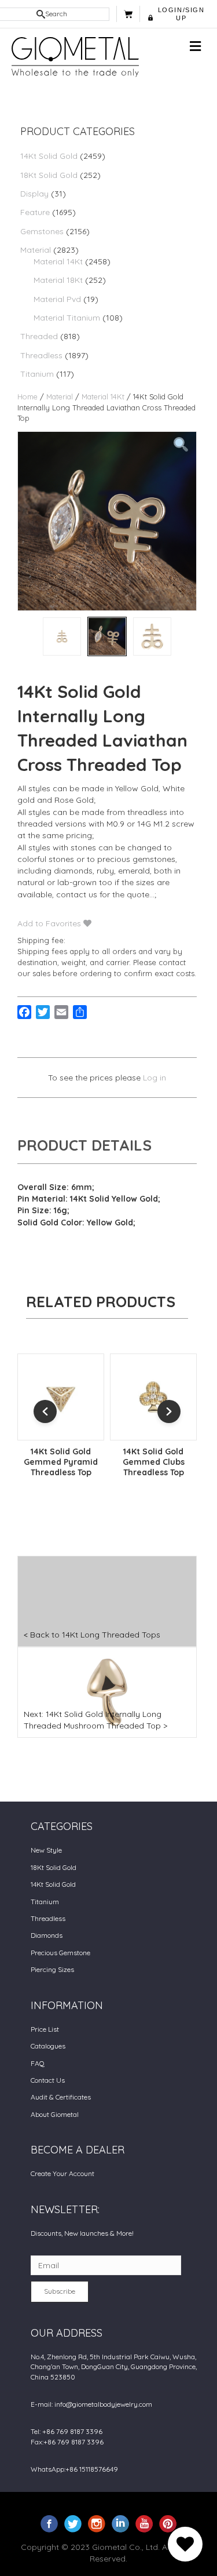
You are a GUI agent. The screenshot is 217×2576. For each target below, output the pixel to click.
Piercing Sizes (52, 1969)
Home (27, 396)
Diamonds (47, 1935)
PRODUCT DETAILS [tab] (84, 1145)
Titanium (37, 374)
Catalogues (48, 2046)
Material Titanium (67, 318)
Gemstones (42, 231)
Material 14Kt (58, 261)
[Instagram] (97, 2523)
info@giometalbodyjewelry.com (103, 2404)
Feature (35, 212)
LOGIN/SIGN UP (181, 14)
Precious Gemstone (60, 1953)
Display (34, 194)
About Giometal (55, 2114)
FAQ (38, 2063)
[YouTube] (144, 2523)
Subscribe (60, 2291)
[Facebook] (49, 2523)
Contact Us (48, 2080)
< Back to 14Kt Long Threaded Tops (92, 1635)
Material (36, 250)
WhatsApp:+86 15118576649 (74, 2469)
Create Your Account (62, 2173)
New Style (46, 1850)
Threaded (39, 336)
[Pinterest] (168, 2523)
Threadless (41, 355)
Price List (45, 2029)
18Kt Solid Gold (49, 175)
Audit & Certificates (61, 2097)
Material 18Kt (58, 280)
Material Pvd (57, 299)
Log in (155, 1078)
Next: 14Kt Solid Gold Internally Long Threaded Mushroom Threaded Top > (95, 1720)
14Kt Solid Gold (49, 156)
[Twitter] (73, 2523)
